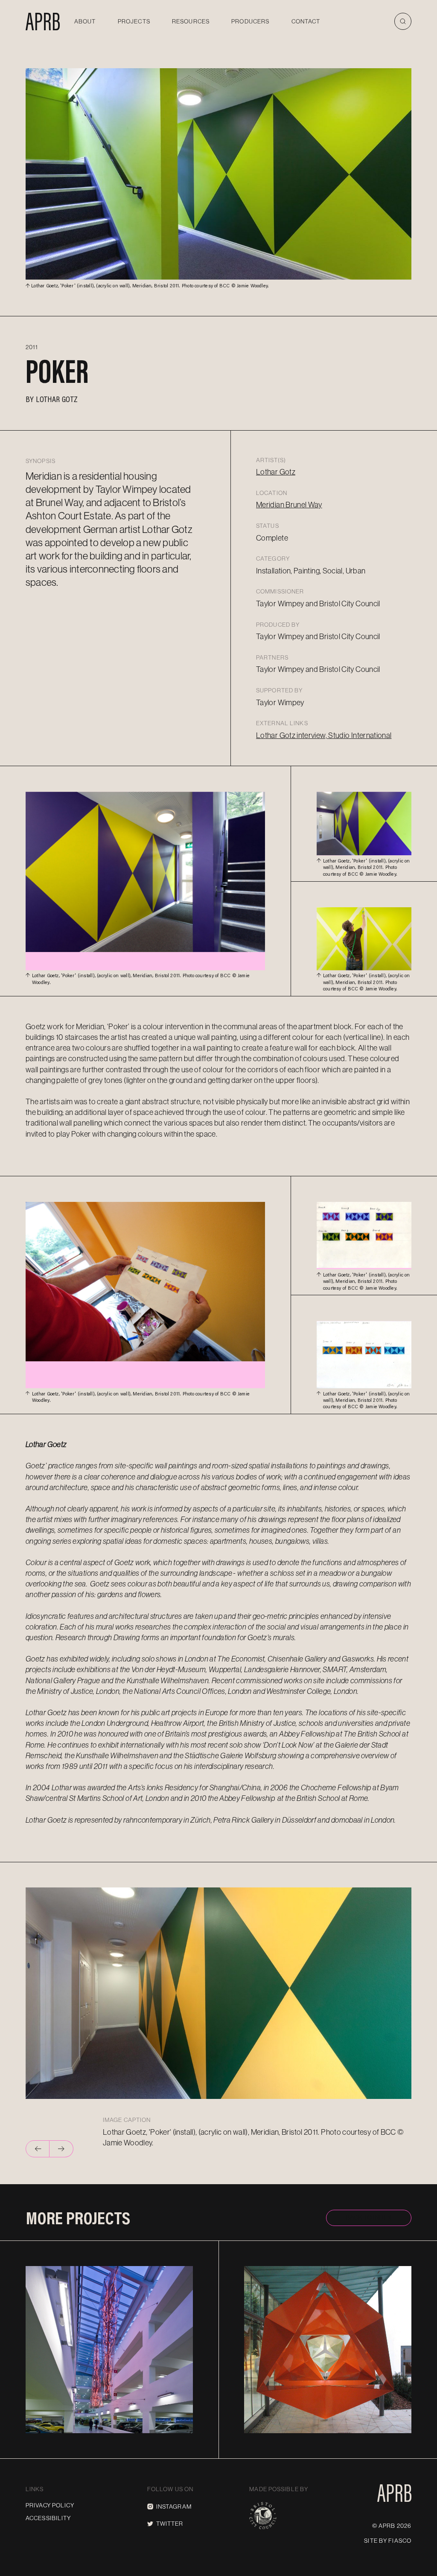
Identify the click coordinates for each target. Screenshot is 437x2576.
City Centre (165, 2269)
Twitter (170, 2524)
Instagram (174, 2507)
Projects (134, 21)
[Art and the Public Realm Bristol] (43, 21)
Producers (250, 21)
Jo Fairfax (317, 2430)
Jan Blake (280, 2430)
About (85, 21)
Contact (306, 21)
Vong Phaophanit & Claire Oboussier (109, 2430)
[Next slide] (61, 2149)
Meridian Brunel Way (289, 505)
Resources (191, 21)
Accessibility (48, 2518)
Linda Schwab (360, 2430)
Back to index (369, 2217)
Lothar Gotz (57, 399)
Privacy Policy (50, 2505)
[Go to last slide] (38, 2149)
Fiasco (400, 2541)
